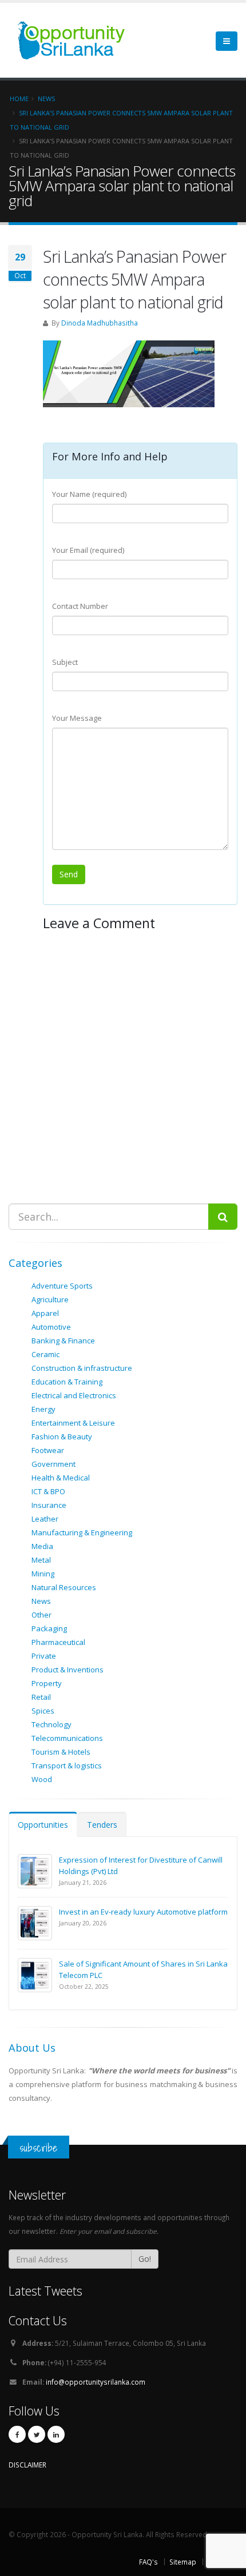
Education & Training (67, 1382)
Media (42, 1546)
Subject (65, 662)
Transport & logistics (67, 1766)
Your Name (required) (89, 494)
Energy (43, 1409)
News (41, 1601)
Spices (43, 1711)
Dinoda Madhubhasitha (100, 323)
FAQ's (148, 2562)
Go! (145, 2259)
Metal (41, 1560)
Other (41, 1615)
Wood (42, 1779)
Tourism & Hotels (61, 1752)
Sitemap (183, 2562)
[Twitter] (37, 2434)
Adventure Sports (62, 1286)
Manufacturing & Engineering (82, 1532)
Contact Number (80, 606)
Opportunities (43, 1825)
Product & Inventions (68, 1670)
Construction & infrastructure (82, 1368)
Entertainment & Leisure (73, 1423)
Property (47, 1683)
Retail (41, 1697)
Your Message (77, 718)
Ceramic (45, 1354)
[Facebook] (17, 2434)
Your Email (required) (88, 550)
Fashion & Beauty (62, 1437)
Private (44, 1656)
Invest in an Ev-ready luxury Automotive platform (143, 1912)
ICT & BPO (48, 1491)
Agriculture (50, 1299)
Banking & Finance (63, 1341)
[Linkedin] (56, 2434)
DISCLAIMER (27, 2465)
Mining (43, 1574)
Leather (45, 1519)
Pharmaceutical (58, 1642)
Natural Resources (64, 1587)
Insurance (49, 1505)
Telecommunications (67, 1738)
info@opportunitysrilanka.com (96, 2382)
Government (53, 1464)
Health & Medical (61, 1478)
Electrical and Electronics (74, 1395)
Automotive (51, 1327)
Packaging (49, 1628)
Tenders (102, 1825)
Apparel (45, 1313)
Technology (51, 1724)
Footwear (48, 1450)
